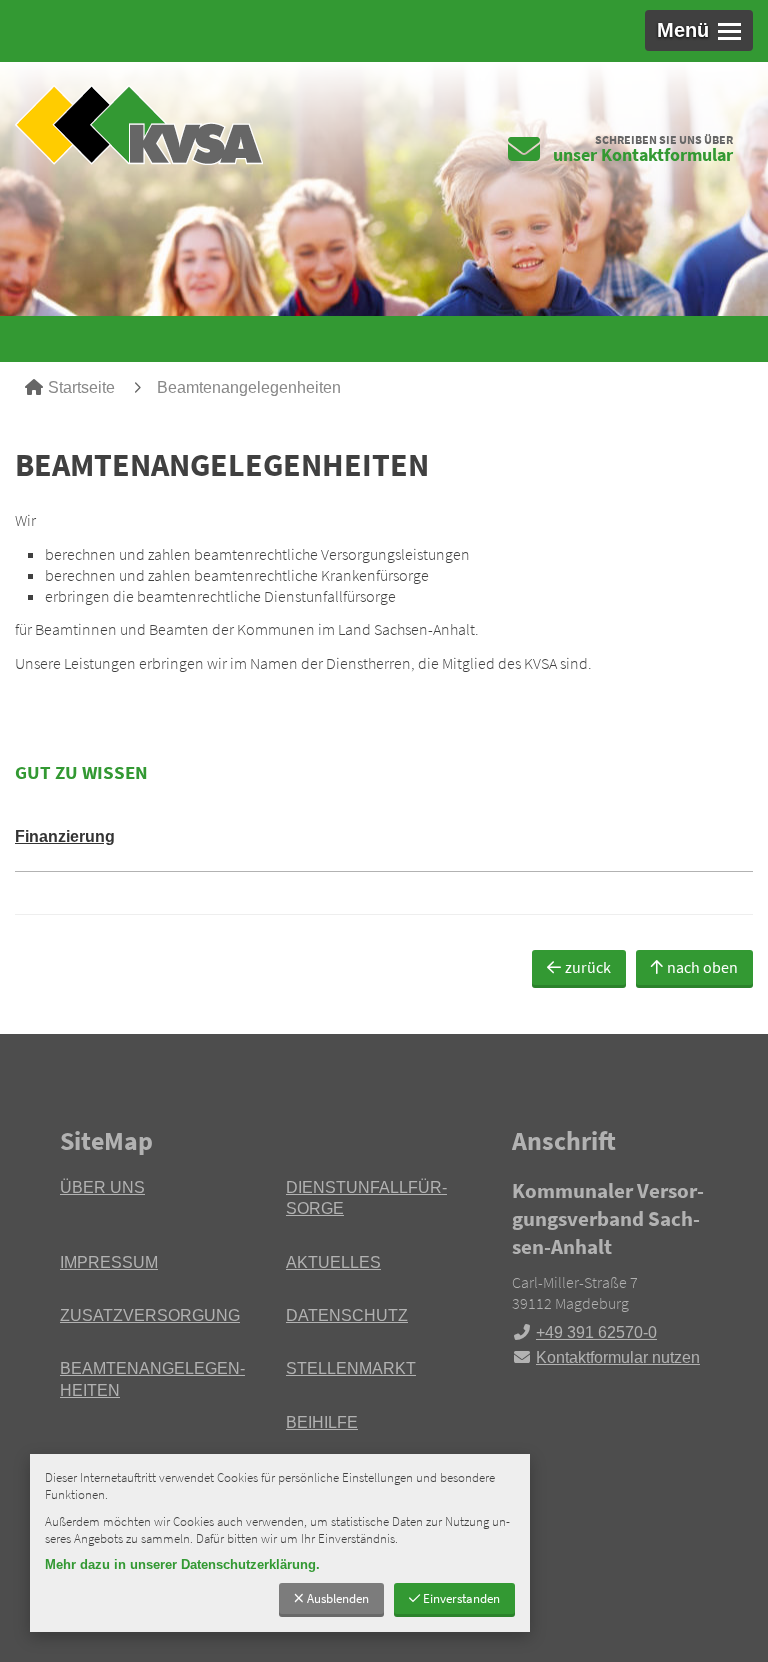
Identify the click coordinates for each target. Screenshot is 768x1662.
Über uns (102, 1187)
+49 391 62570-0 (584, 1332)
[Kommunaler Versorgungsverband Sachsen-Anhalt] (610, 1273)
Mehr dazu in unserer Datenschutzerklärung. (182, 1564)
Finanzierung (65, 836)
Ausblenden (338, 1598)
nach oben (702, 967)
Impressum (109, 1262)
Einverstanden (461, 1598)
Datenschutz (347, 1315)
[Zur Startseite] (192, 124)
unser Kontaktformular (643, 154)
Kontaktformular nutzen (618, 1357)
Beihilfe (322, 1422)
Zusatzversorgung (150, 1315)
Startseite (81, 387)
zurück (588, 967)
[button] (699, 30)
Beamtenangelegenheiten (249, 387)
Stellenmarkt (351, 1368)
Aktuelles (333, 1262)
